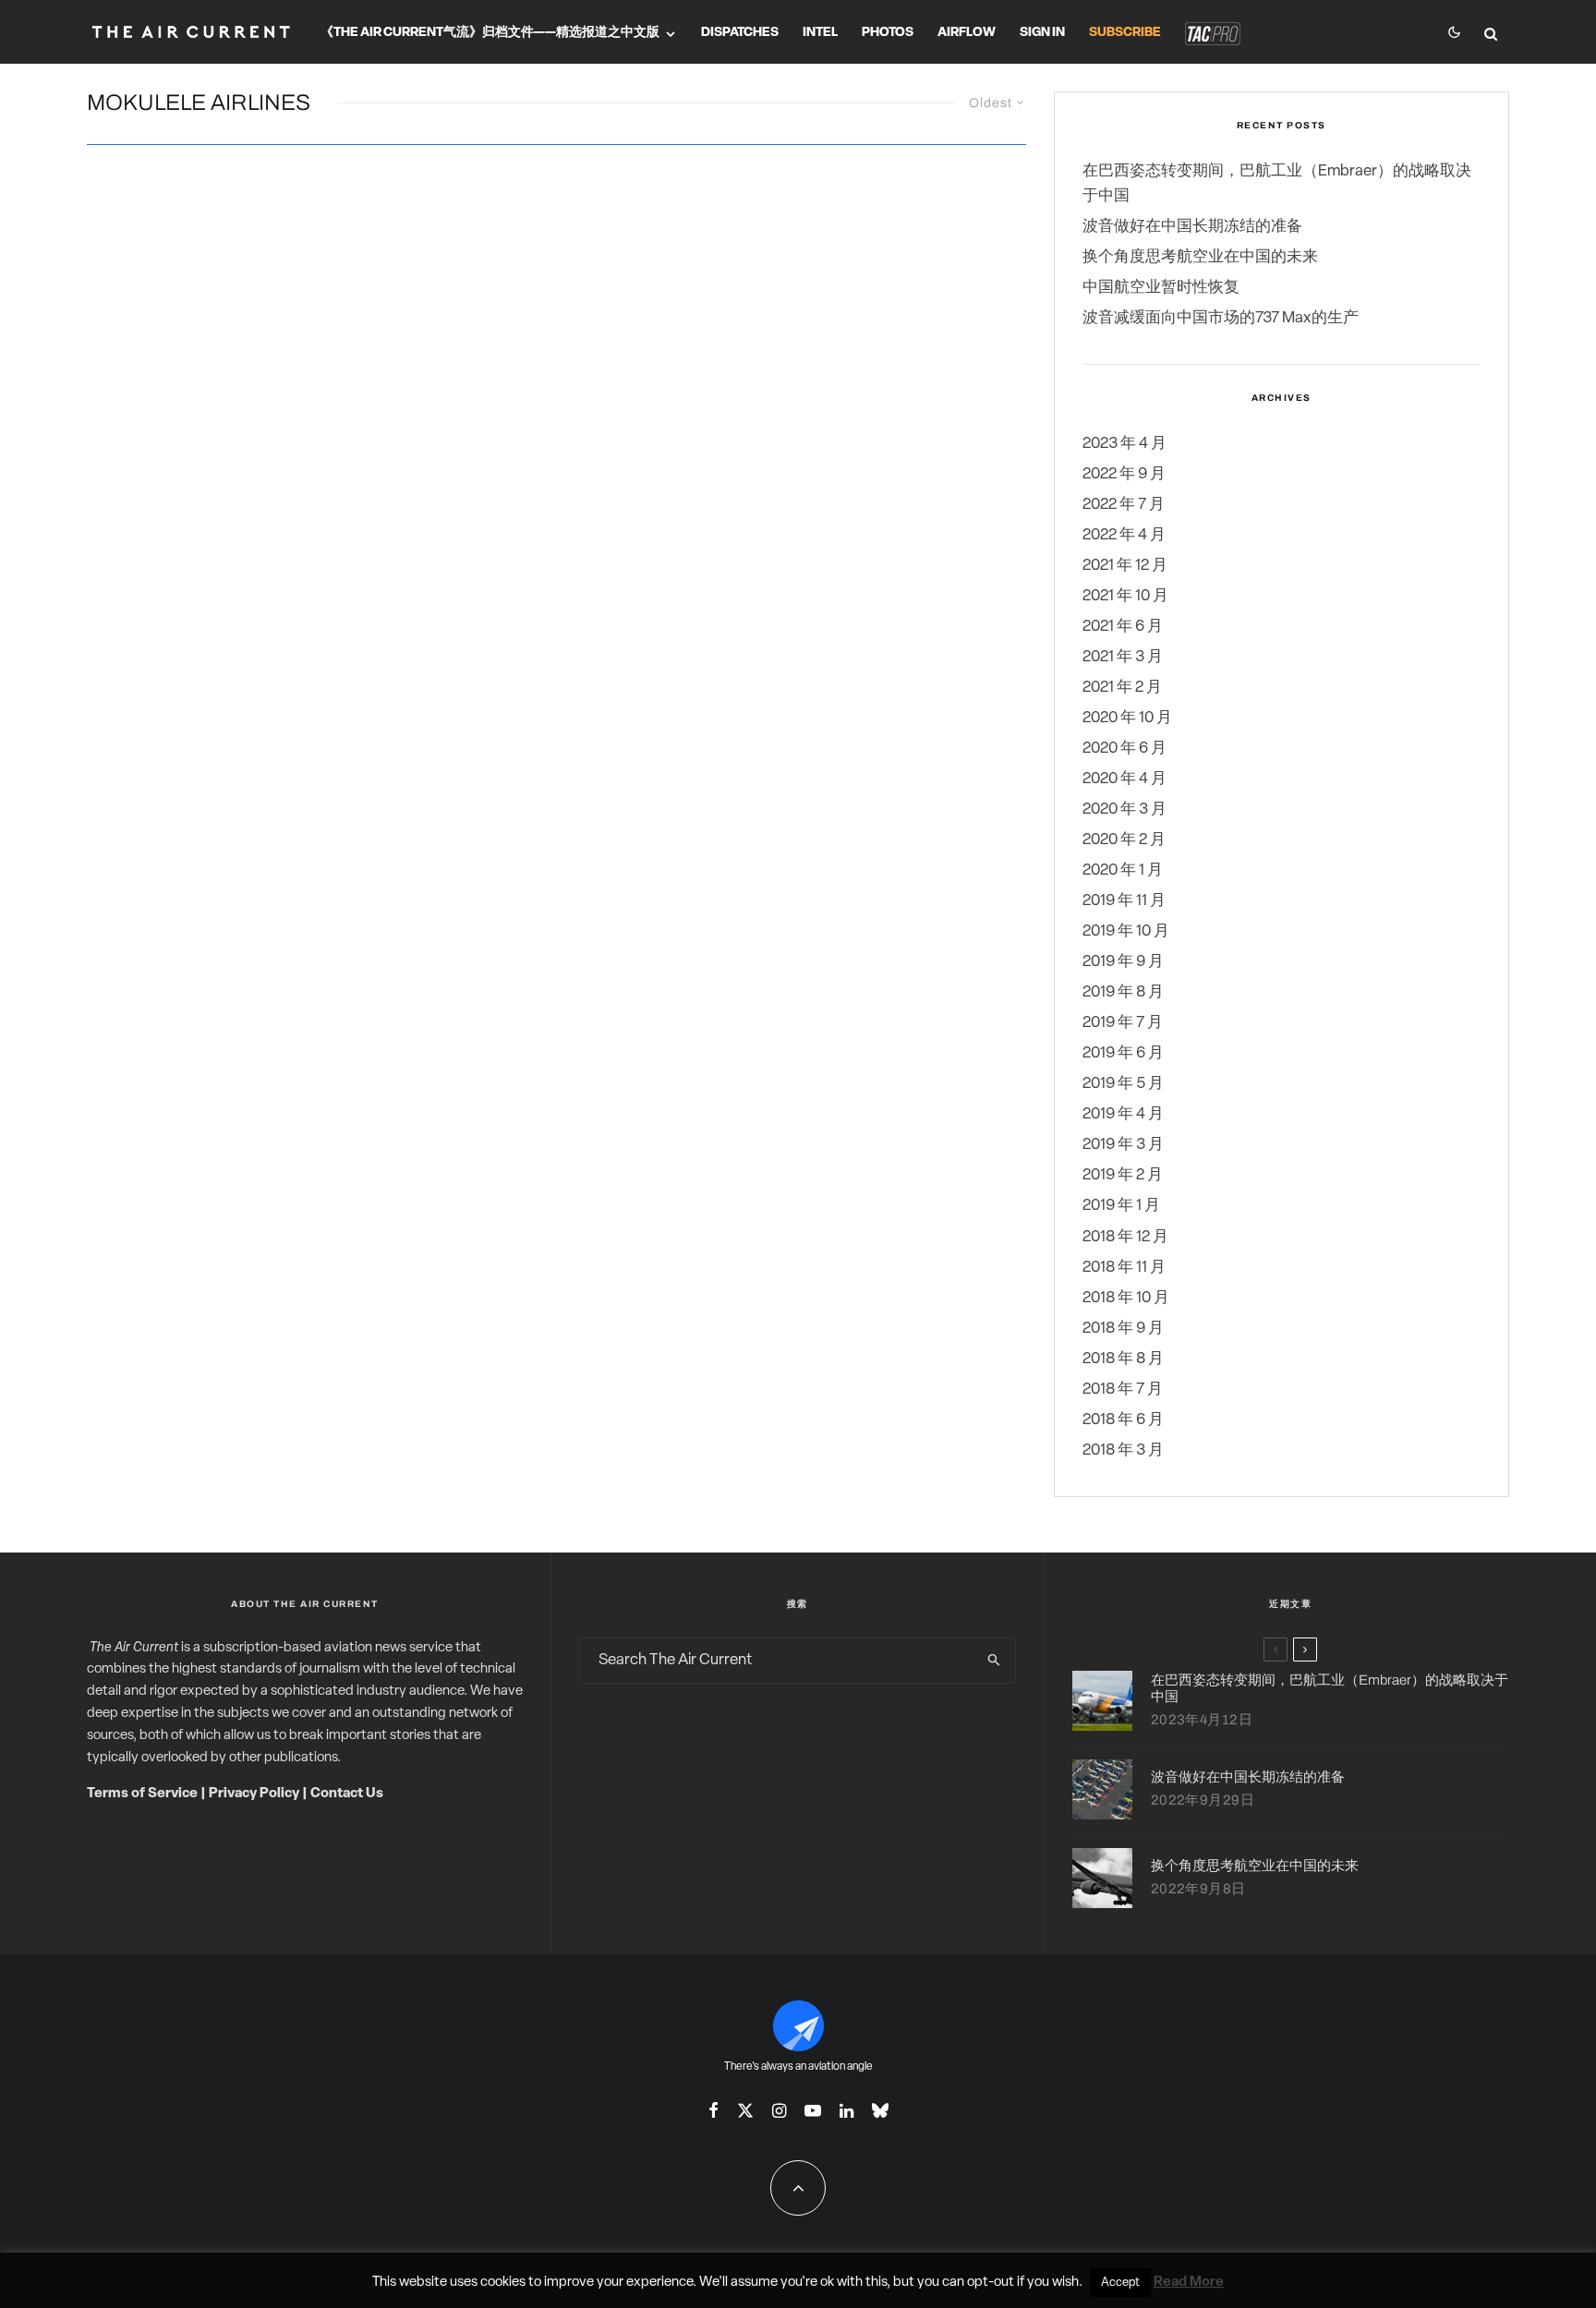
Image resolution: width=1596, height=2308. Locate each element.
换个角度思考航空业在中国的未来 (1200, 257)
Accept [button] (1120, 2283)
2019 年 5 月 (1123, 1084)
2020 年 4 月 (1124, 779)
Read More (1189, 2283)
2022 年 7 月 (1124, 505)
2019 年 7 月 (1123, 1023)
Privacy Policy (254, 1794)
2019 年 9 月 (1123, 962)
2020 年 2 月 (1124, 840)
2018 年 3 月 (1123, 1450)
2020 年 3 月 (1124, 810)
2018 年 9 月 (1123, 1329)
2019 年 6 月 (1123, 1053)
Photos (888, 33)
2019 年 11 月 (1124, 901)
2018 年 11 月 (1124, 1268)
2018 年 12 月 (1125, 1237)
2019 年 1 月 (1121, 1206)
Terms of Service (142, 1794)
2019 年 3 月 (1123, 1145)
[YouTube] (813, 2110)
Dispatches (740, 33)
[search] (994, 1661)
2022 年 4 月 (1124, 535)
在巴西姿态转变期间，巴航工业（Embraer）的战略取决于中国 (1330, 1688)
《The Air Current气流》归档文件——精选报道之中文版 (490, 33)
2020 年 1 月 (1123, 870)
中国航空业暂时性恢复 (1161, 288)
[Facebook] (713, 2110)
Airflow (967, 33)
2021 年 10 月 (1125, 596)
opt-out (991, 2283)
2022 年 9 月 (1124, 474)
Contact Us (347, 1794)
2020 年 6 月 (1124, 749)
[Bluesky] (880, 2110)
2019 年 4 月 (1123, 1114)
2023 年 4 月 (1124, 444)
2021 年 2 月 (1122, 688)
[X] (745, 2110)
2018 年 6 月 (1123, 1420)
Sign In (1042, 33)
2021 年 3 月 (1123, 657)
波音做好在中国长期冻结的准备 (1192, 227)
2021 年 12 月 (1125, 566)
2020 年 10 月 (1127, 718)
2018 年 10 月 (1126, 1298)
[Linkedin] (846, 2110)
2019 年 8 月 (1123, 992)
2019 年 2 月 (1123, 1175)
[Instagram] (779, 2110)
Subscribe (1125, 33)
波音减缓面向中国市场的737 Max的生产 (1221, 318)
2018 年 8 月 (1123, 1359)
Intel (820, 33)
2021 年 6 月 (1123, 627)
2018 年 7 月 (1123, 1390)
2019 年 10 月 (1126, 931)
